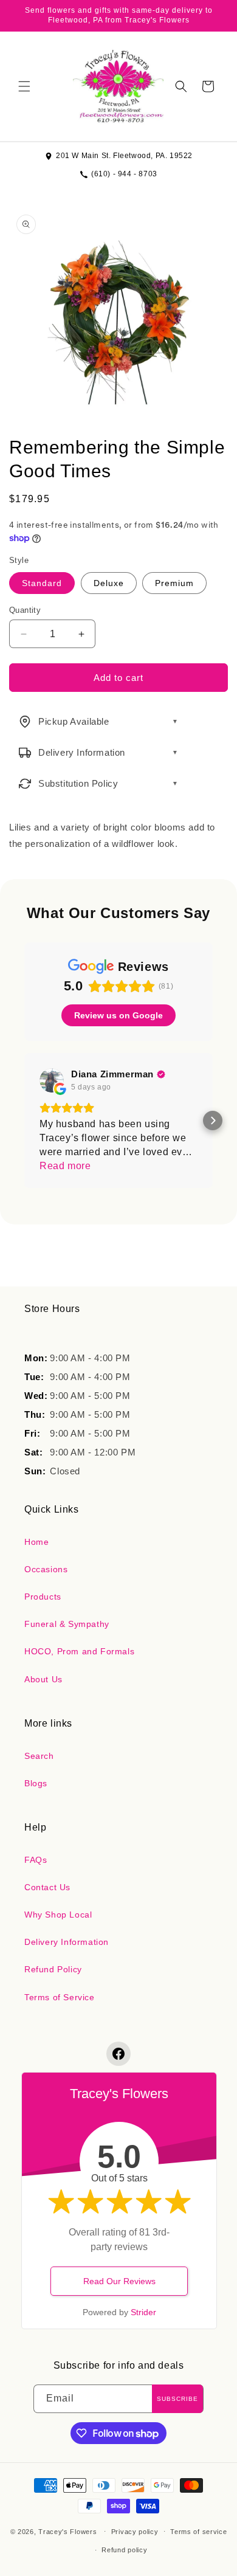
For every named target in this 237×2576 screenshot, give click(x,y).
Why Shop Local (58, 1915)
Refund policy (124, 2550)
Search (39, 1756)
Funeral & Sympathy (67, 1624)
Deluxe (109, 583)
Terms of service (198, 2532)
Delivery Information (67, 1942)
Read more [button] (65, 1166)
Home (36, 1542)
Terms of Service (60, 1997)
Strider (143, 2312)
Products (43, 1597)
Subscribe (177, 2399)
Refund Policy (53, 1969)
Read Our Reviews (119, 2281)
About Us (43, 1679)
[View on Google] (52, 1080)
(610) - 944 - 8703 (124, 174)
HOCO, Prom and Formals (79, 1651)
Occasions (46, 1569)
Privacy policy (135, 2532)
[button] (24, 86)
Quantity (25, 610)
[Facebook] (118, 2054)
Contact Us (47, 1887)
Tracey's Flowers (67, 2531)
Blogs (36, 1783)
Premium (174, 583)
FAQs (36, 1860)
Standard (42, 583)
